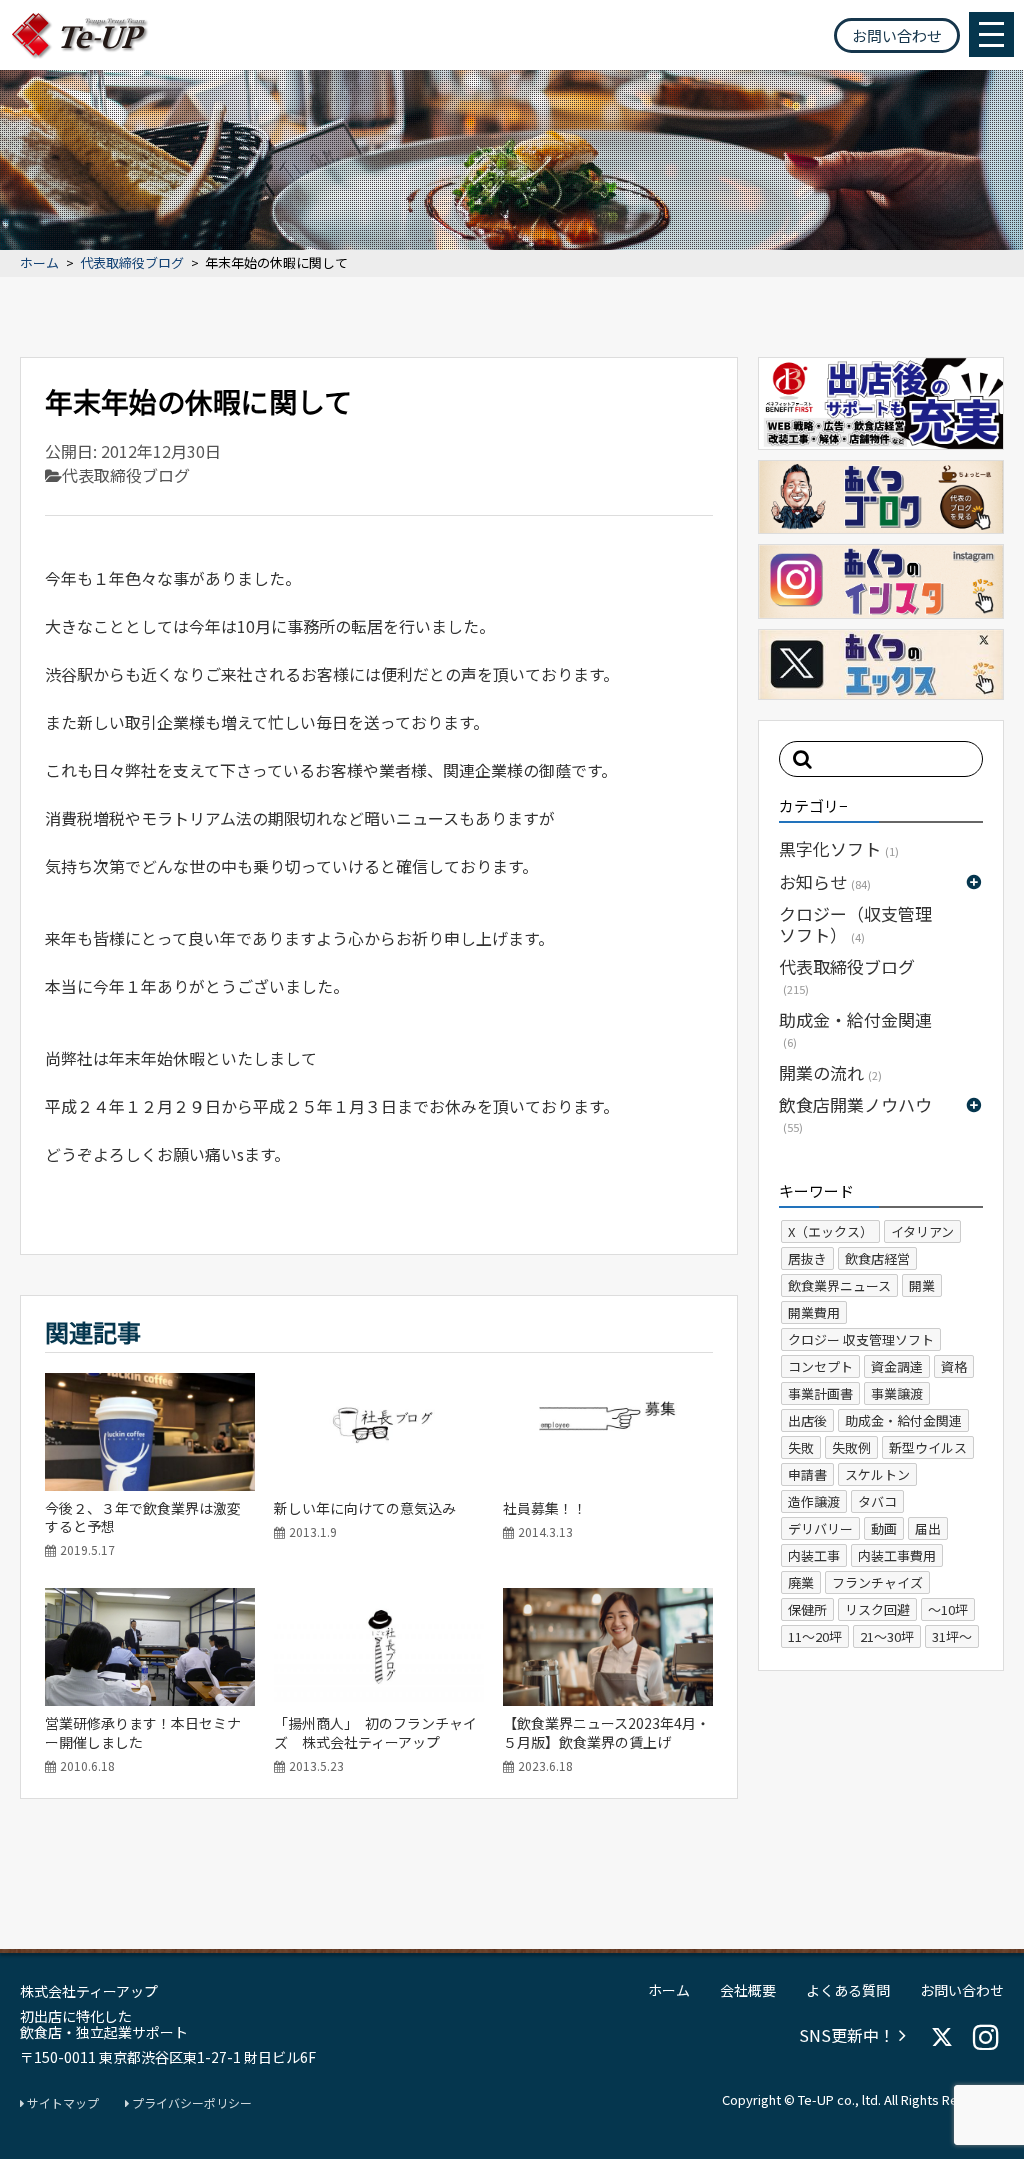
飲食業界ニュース (839, 1285)
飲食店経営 (877, 1258)
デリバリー (820, 1528)
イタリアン (922, 1231)
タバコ (877, 1501)
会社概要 (748, 1990)
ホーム (39, 263)
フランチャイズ (877, 1582)
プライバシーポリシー (190, 2103)
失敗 (801, 1447)
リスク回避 (877, 1609)
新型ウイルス (928, 1447)
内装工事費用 (897, 1555)
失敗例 (851, 1447)
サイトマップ (61, 2103)
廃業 (801, 1582)
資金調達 (897, 1366)
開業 (922, 1285)
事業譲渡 (897, 1393)
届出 (928, 1528)
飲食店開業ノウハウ (855, 1113)
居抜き (807, 1258)
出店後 (807, 1420)
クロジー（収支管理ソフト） (855, 923)
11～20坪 (815, 1636)
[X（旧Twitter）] (942, 2037)
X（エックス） (830, 1231)
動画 (884, 1528)
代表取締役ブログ (132, 263)
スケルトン (877, 1474)
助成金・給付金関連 (855, 1028)
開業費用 (814, 1312)
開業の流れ (830, 1072)
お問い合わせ (897, 35)
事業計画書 (820, 1393)
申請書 (807, 1474)
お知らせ (825, 881)
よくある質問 (848, 1990)
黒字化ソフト (839, 848)
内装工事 (814, 1555)
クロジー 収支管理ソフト (861, 1339)
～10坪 (948, 1609)
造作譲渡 (814, 1501)
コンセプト (820, 1366)
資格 (954, 1366)
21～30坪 (887, 1636)
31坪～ (952, 1636)
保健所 (807, 1609)
